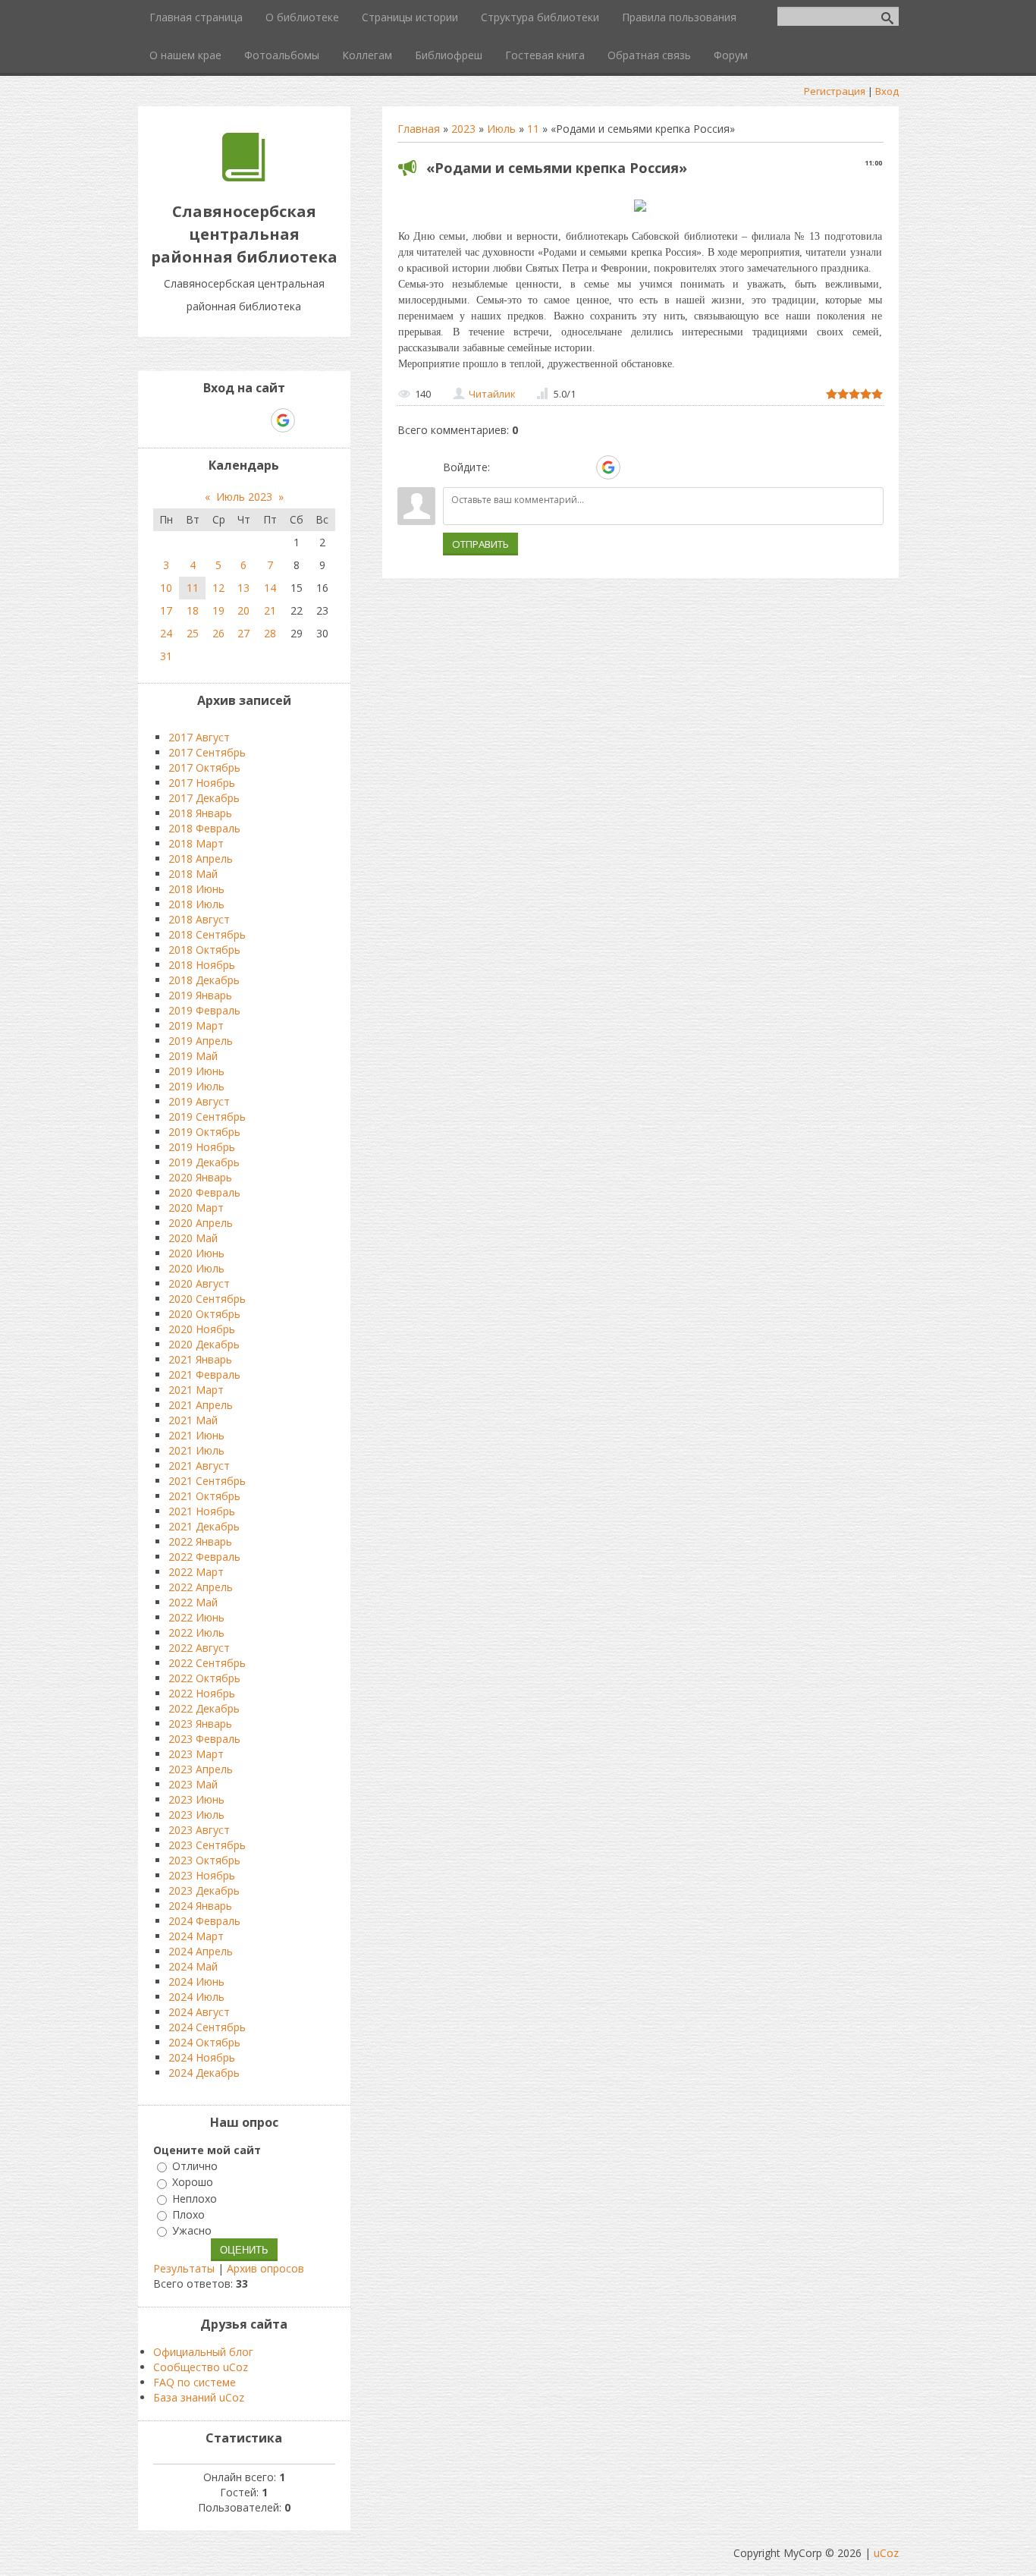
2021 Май (193, 1420)
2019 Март (196, 1025)
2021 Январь (200, 1359)
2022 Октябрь (204, 1678)
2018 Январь (200, 813)
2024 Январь (200, 1906)
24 (166, 633)
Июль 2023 (244, 497)
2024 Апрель (201, 1951)
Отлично (195, 2166)
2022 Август (199, 1648)
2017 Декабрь (204, 798)
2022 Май (193, 1602)
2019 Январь (200, 995)
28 (270, 633)
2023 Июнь (196, 1799)
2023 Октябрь (204, 1860)
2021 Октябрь (204, 1496)
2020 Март (196, 1208)
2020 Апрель (201, 1223)
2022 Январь (200, 1541)
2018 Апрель (201, 859)
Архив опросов (265, 2268)
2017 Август (199, 737)
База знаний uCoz (199, 2397)
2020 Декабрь (204, 1344)
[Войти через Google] (608, 467)
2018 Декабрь (204, 980)
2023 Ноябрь (202, 1875)
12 (218, 588)
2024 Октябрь (204, 2042)
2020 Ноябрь (202, 1329)
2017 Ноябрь (202, 783)
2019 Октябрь (204, 1132)
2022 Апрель (201, 1587)
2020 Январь (200, 1177)
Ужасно (192, 2230)
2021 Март (196, 1390)
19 (218, 610)
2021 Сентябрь (207, 1481)
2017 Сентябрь (207, 752)
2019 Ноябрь (202, 1147)
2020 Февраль (204, 1192)
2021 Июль (196, 1450)
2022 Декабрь (204, 1708)
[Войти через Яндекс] (582, 467)
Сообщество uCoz (201, 2367)
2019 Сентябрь (207, 1117)
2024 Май (193, 1966)
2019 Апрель (201, 1041)
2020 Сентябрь (207, 1299)
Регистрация (835, 91)
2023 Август (199, 1830)
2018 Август (199, 919)
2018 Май (193, 874)
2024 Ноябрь (202, 2057)
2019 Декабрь (204, 1162)
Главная (419, 129)
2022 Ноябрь (202, 1693)
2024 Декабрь (204, 2073)
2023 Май (193, 1784)
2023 (463, 129)
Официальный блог (203, 2352)
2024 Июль (196, 1997)
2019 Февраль (204, 1010)
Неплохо (195, 2199)
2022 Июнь (196, 1617)
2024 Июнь (196, 1982)
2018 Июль (196, 904)
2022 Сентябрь (207, 1663)
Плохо (188, 2214)
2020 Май (193, 1238)
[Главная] (244, 177)
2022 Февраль (204, 1557)
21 (270, 610)
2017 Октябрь (204, 767)
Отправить (480, 544)
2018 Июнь (196, 889)
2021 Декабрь (204, 1526)
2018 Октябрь (204, 950)
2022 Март (196, 1572)
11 (533, 129)
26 (218, 633)
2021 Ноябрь (202, 1511)
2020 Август (199, 1283)
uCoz (886, 2553)
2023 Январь (200, 1724)
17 (166, 610)
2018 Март (196, 843)
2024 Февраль (204, 1921)
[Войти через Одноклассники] (635, 467)
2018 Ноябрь (202, 965)
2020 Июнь (196, 1253)
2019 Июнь (196, 1071)
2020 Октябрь (204, 1314)
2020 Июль (196, 1268)
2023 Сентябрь (207, 1845)
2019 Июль (196, 1086)
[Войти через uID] (504, 467)
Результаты (184, 2268)
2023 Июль (196, 1815)
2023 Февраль (204, 1739)
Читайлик (492, 394)
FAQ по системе (195, 2382)
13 (243, 588)
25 (193, 633)
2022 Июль (196, 1632)
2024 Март (196, 1936)
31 (166, 656)
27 (243, 633)
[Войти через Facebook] (556, 467)
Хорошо (193, 2183)
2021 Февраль (204, 1374)
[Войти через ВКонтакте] (530, 467)
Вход (887, 91)
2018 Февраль (204, 828)
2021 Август (199, 1466)
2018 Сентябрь (207, 934)
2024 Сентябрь (207, 2027)
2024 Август (199, 2012)
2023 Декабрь (204, 1890)
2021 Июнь (196, 1435)
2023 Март (196, 1754)
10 (166, 588)
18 (193, 610)
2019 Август (199, 1101)
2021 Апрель (201, 1405)
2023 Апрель (201, 1769)
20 (243, 610)
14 (270, 588)
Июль (501, 129)
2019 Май (193, 1056)
